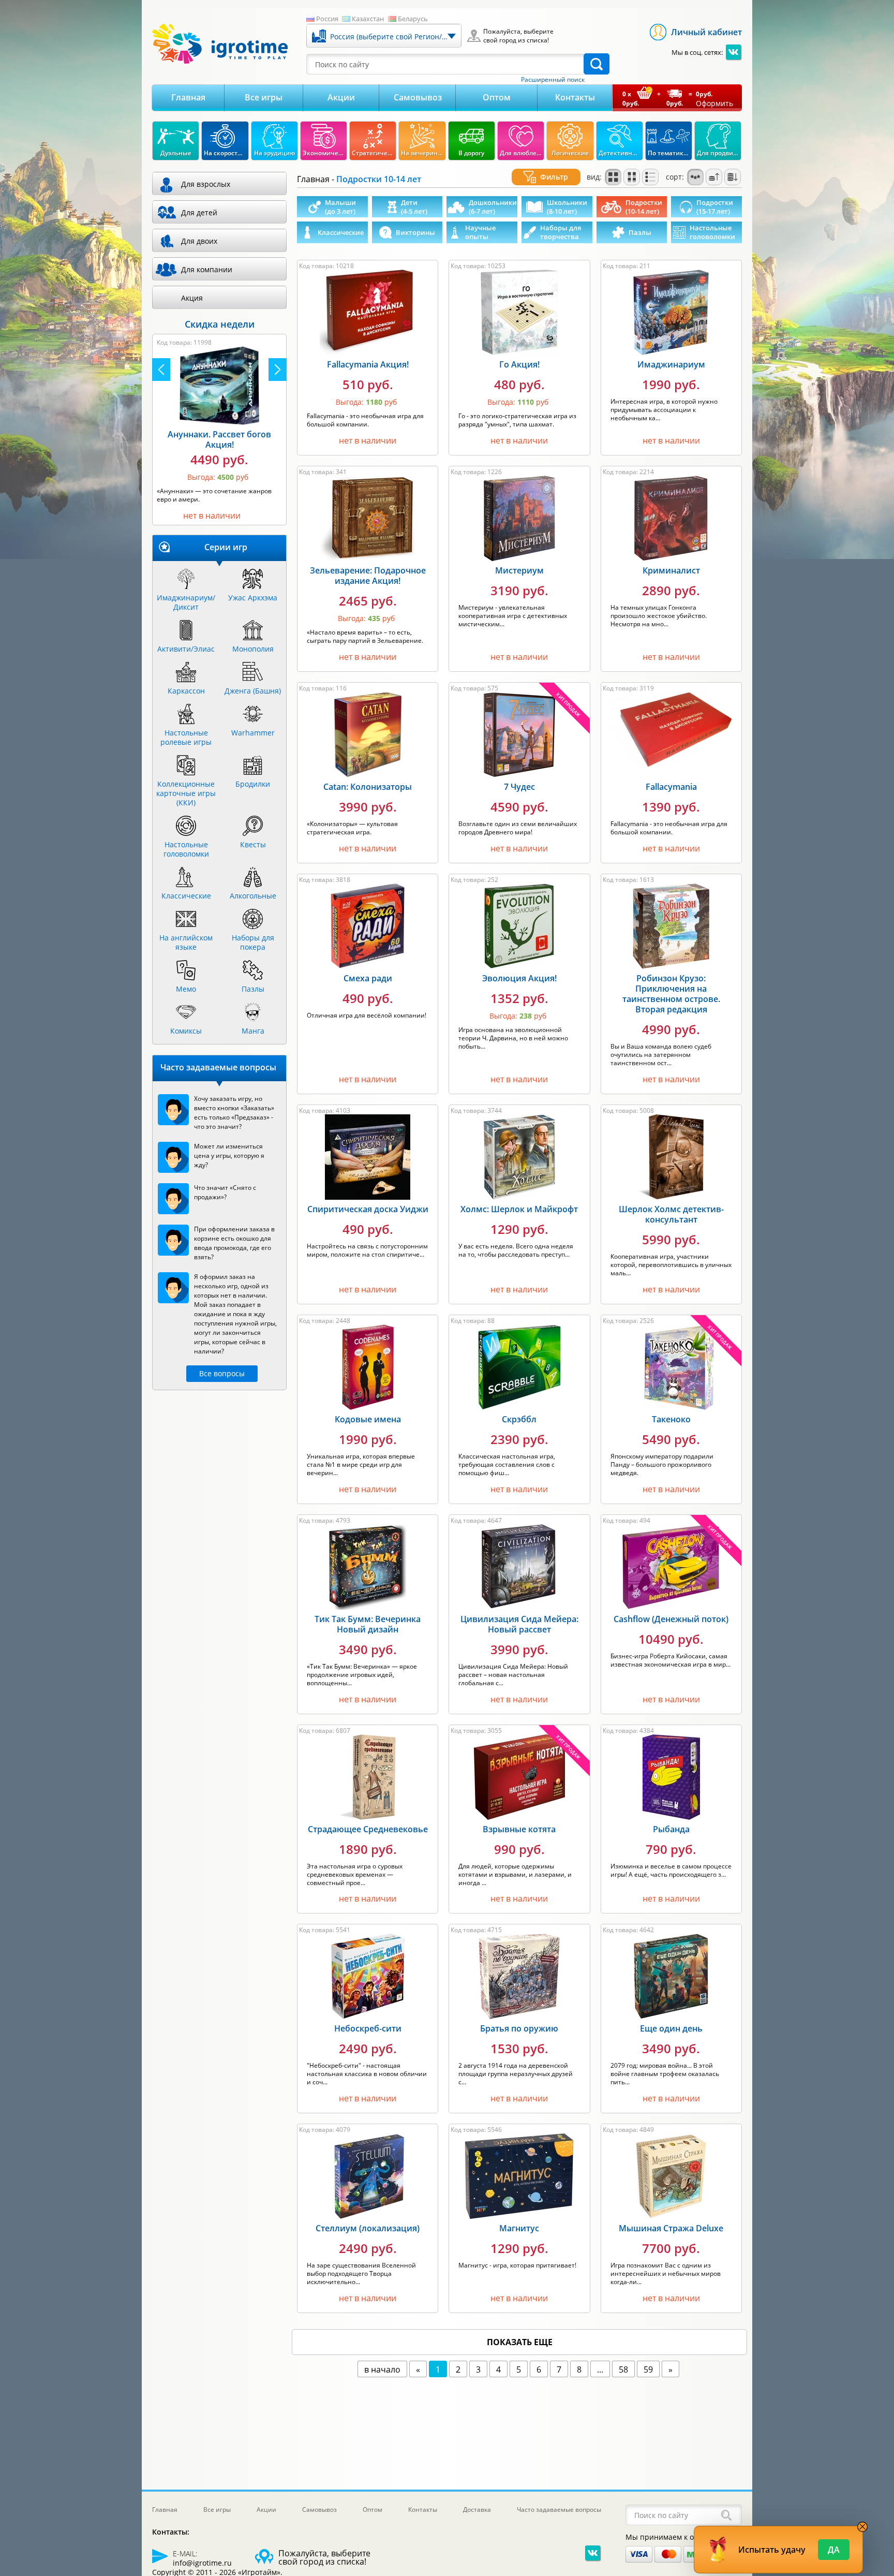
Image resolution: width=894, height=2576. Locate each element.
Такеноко (671, 1419)
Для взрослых (206, 184)
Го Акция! (519, 364)
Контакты (575, 97)
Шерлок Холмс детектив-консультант (671, 1214)
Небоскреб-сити (368, 2028)
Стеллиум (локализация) (368, 2228)
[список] (650, 177)
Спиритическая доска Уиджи (368, 1209)
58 (623, 2369)
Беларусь (413, 19)
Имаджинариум (671, 364)
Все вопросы (222, 1373)
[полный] (632, 177)
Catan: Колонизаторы (368, 787)
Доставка (477, 2509)
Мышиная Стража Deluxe (671, 2228)
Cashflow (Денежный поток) (671, 1619)
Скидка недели (220, 324)
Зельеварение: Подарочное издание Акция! (368, 576)
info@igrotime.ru (202, 2563)
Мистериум (519, 570)
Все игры (264, 97)
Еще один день (671, 2028)
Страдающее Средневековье (368, 1829)
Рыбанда (671, 1829)
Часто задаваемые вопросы (559, 2509)
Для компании (207, 269)
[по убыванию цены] (733, 177)
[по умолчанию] (613, 177)
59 (648, 2369)
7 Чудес (519, 787)
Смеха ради (368, 978)
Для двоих (199, 241)
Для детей (199, 212)
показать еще (520, 2342)
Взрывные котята (519, 1829)
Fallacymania (671, 787)
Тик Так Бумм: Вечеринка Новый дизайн (368, 1624)
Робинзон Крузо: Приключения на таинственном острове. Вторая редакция (671, 994)
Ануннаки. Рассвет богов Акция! (219, 439)
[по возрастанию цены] (714, 177)
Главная (188, 97)
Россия (327, 19)
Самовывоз (418, 97)
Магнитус (519, 2228)
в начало (382, 2369)
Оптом (497, 97)
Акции (341, 97)
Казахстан (368, 19)
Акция (192, 298)
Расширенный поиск (553, 80)
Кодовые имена (368, 1419)
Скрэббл (519, 1419)
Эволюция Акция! (519, 978)
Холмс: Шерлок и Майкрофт (519, 1209)
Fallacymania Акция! (368, 364)
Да (834, 2550)
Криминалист (671, 570)
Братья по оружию (519, 2028)
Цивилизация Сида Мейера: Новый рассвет (519, 1624)
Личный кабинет (706, 32)
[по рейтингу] (695, 177)
